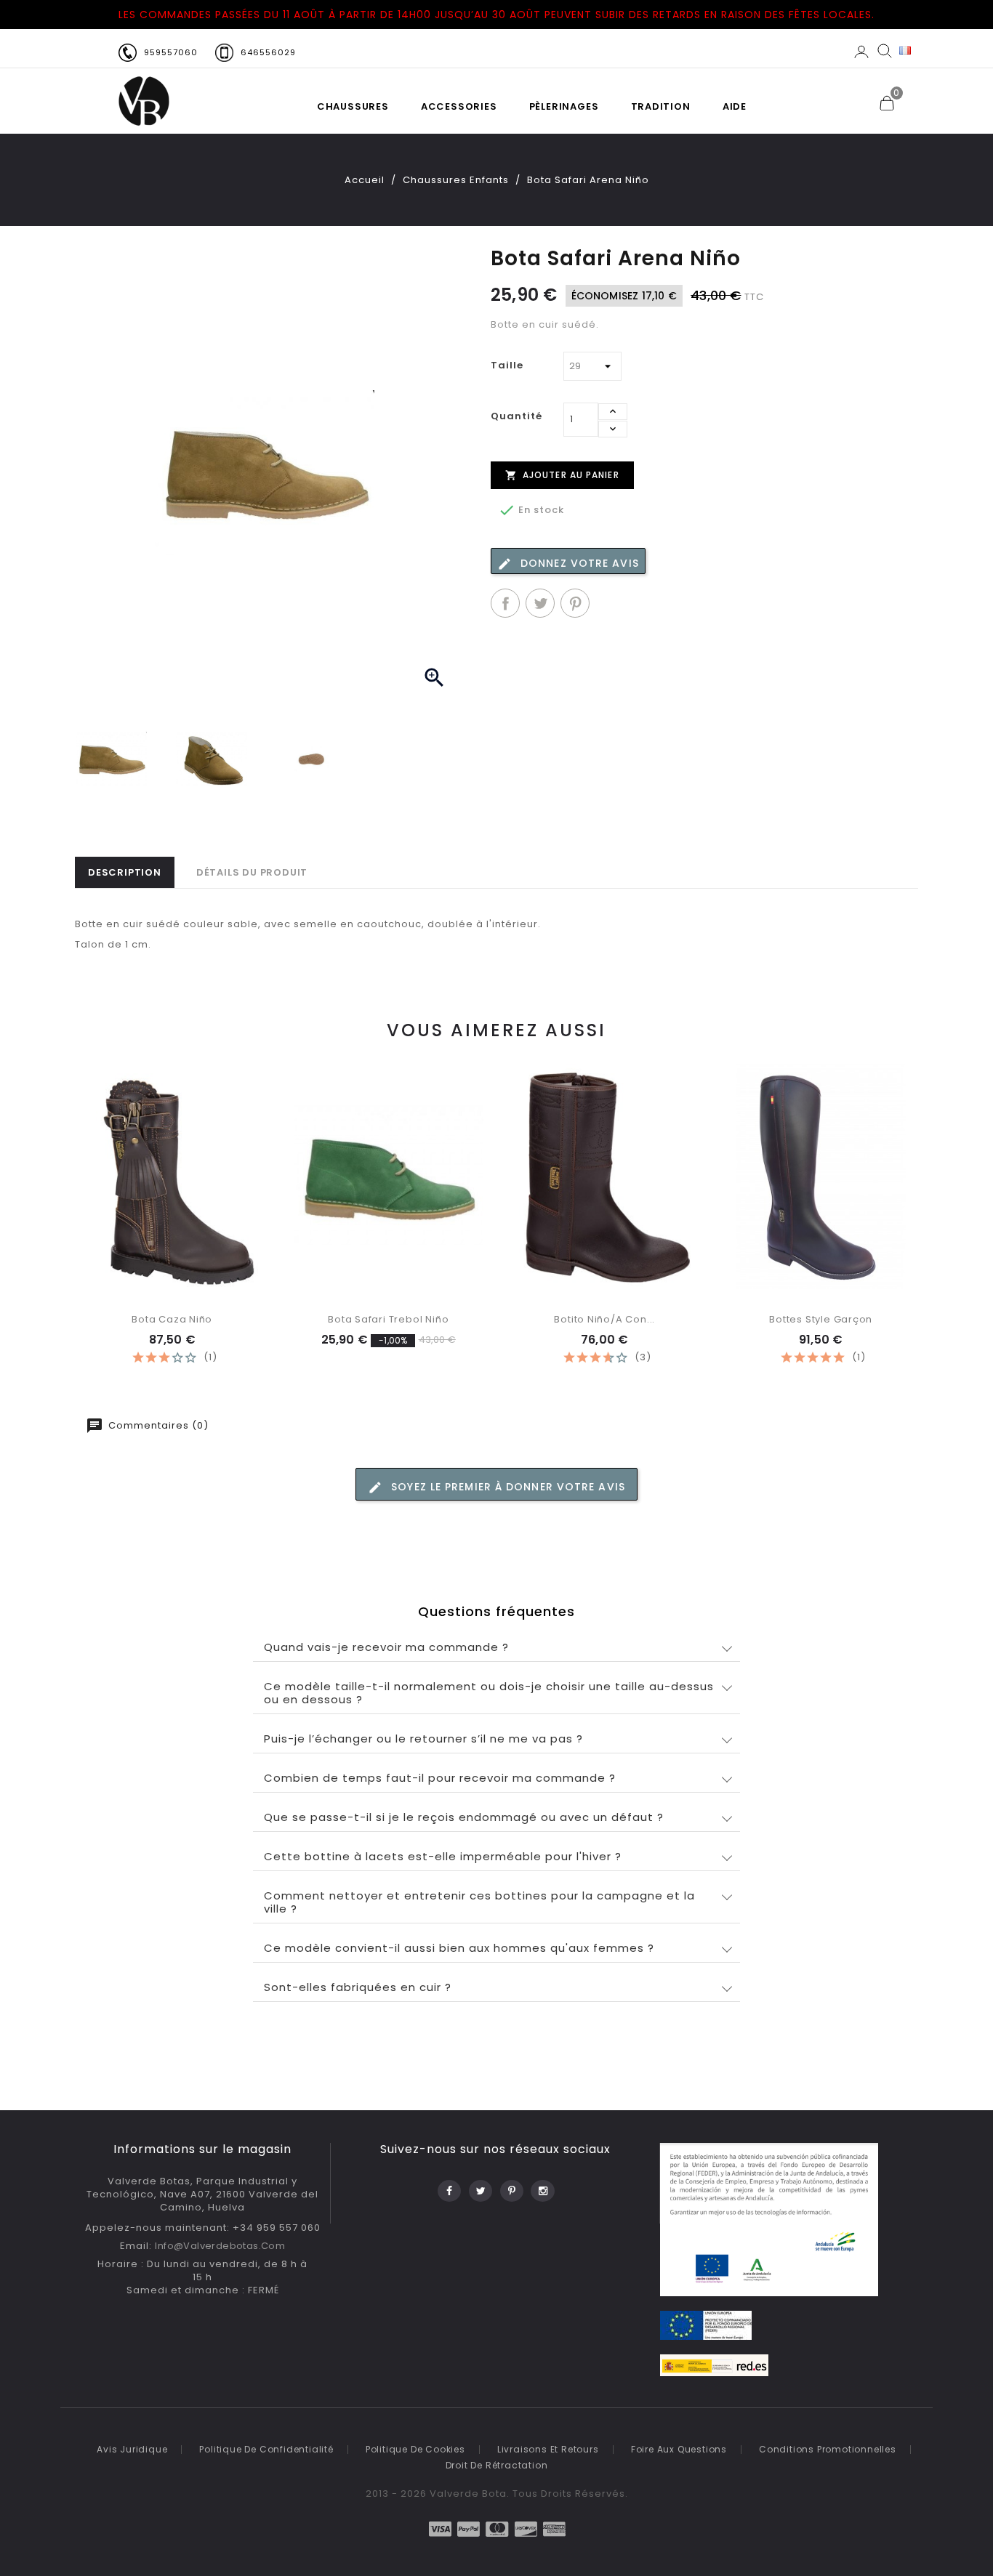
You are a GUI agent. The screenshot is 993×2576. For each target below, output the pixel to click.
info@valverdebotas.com (220, 2246)
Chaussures (353, 106)
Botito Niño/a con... (604, 1319)
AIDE (735, 106)
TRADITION (661, 106)
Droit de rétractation (497, 2465)
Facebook (448, 2187)
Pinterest (575, 603)
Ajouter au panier (562, 475)
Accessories (459, 106)
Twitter (479, 2187)
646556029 (268, 52)
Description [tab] (125, 872)
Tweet (540, 603)
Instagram (542, 2187)
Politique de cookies (415, 2449)
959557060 (171, 52)
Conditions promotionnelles (828, 2449)
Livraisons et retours (548, 2449)
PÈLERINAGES (564, 106)
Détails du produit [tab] (252, 872)
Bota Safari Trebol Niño (388, 1319)
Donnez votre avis (578, 563)
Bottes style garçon (821, 1319)
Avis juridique (132, 2449)
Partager (505, 603)
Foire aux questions (679, 2449)
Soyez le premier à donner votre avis (506, 1487)
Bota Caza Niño (172, 1319)
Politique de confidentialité (266, 2449)
